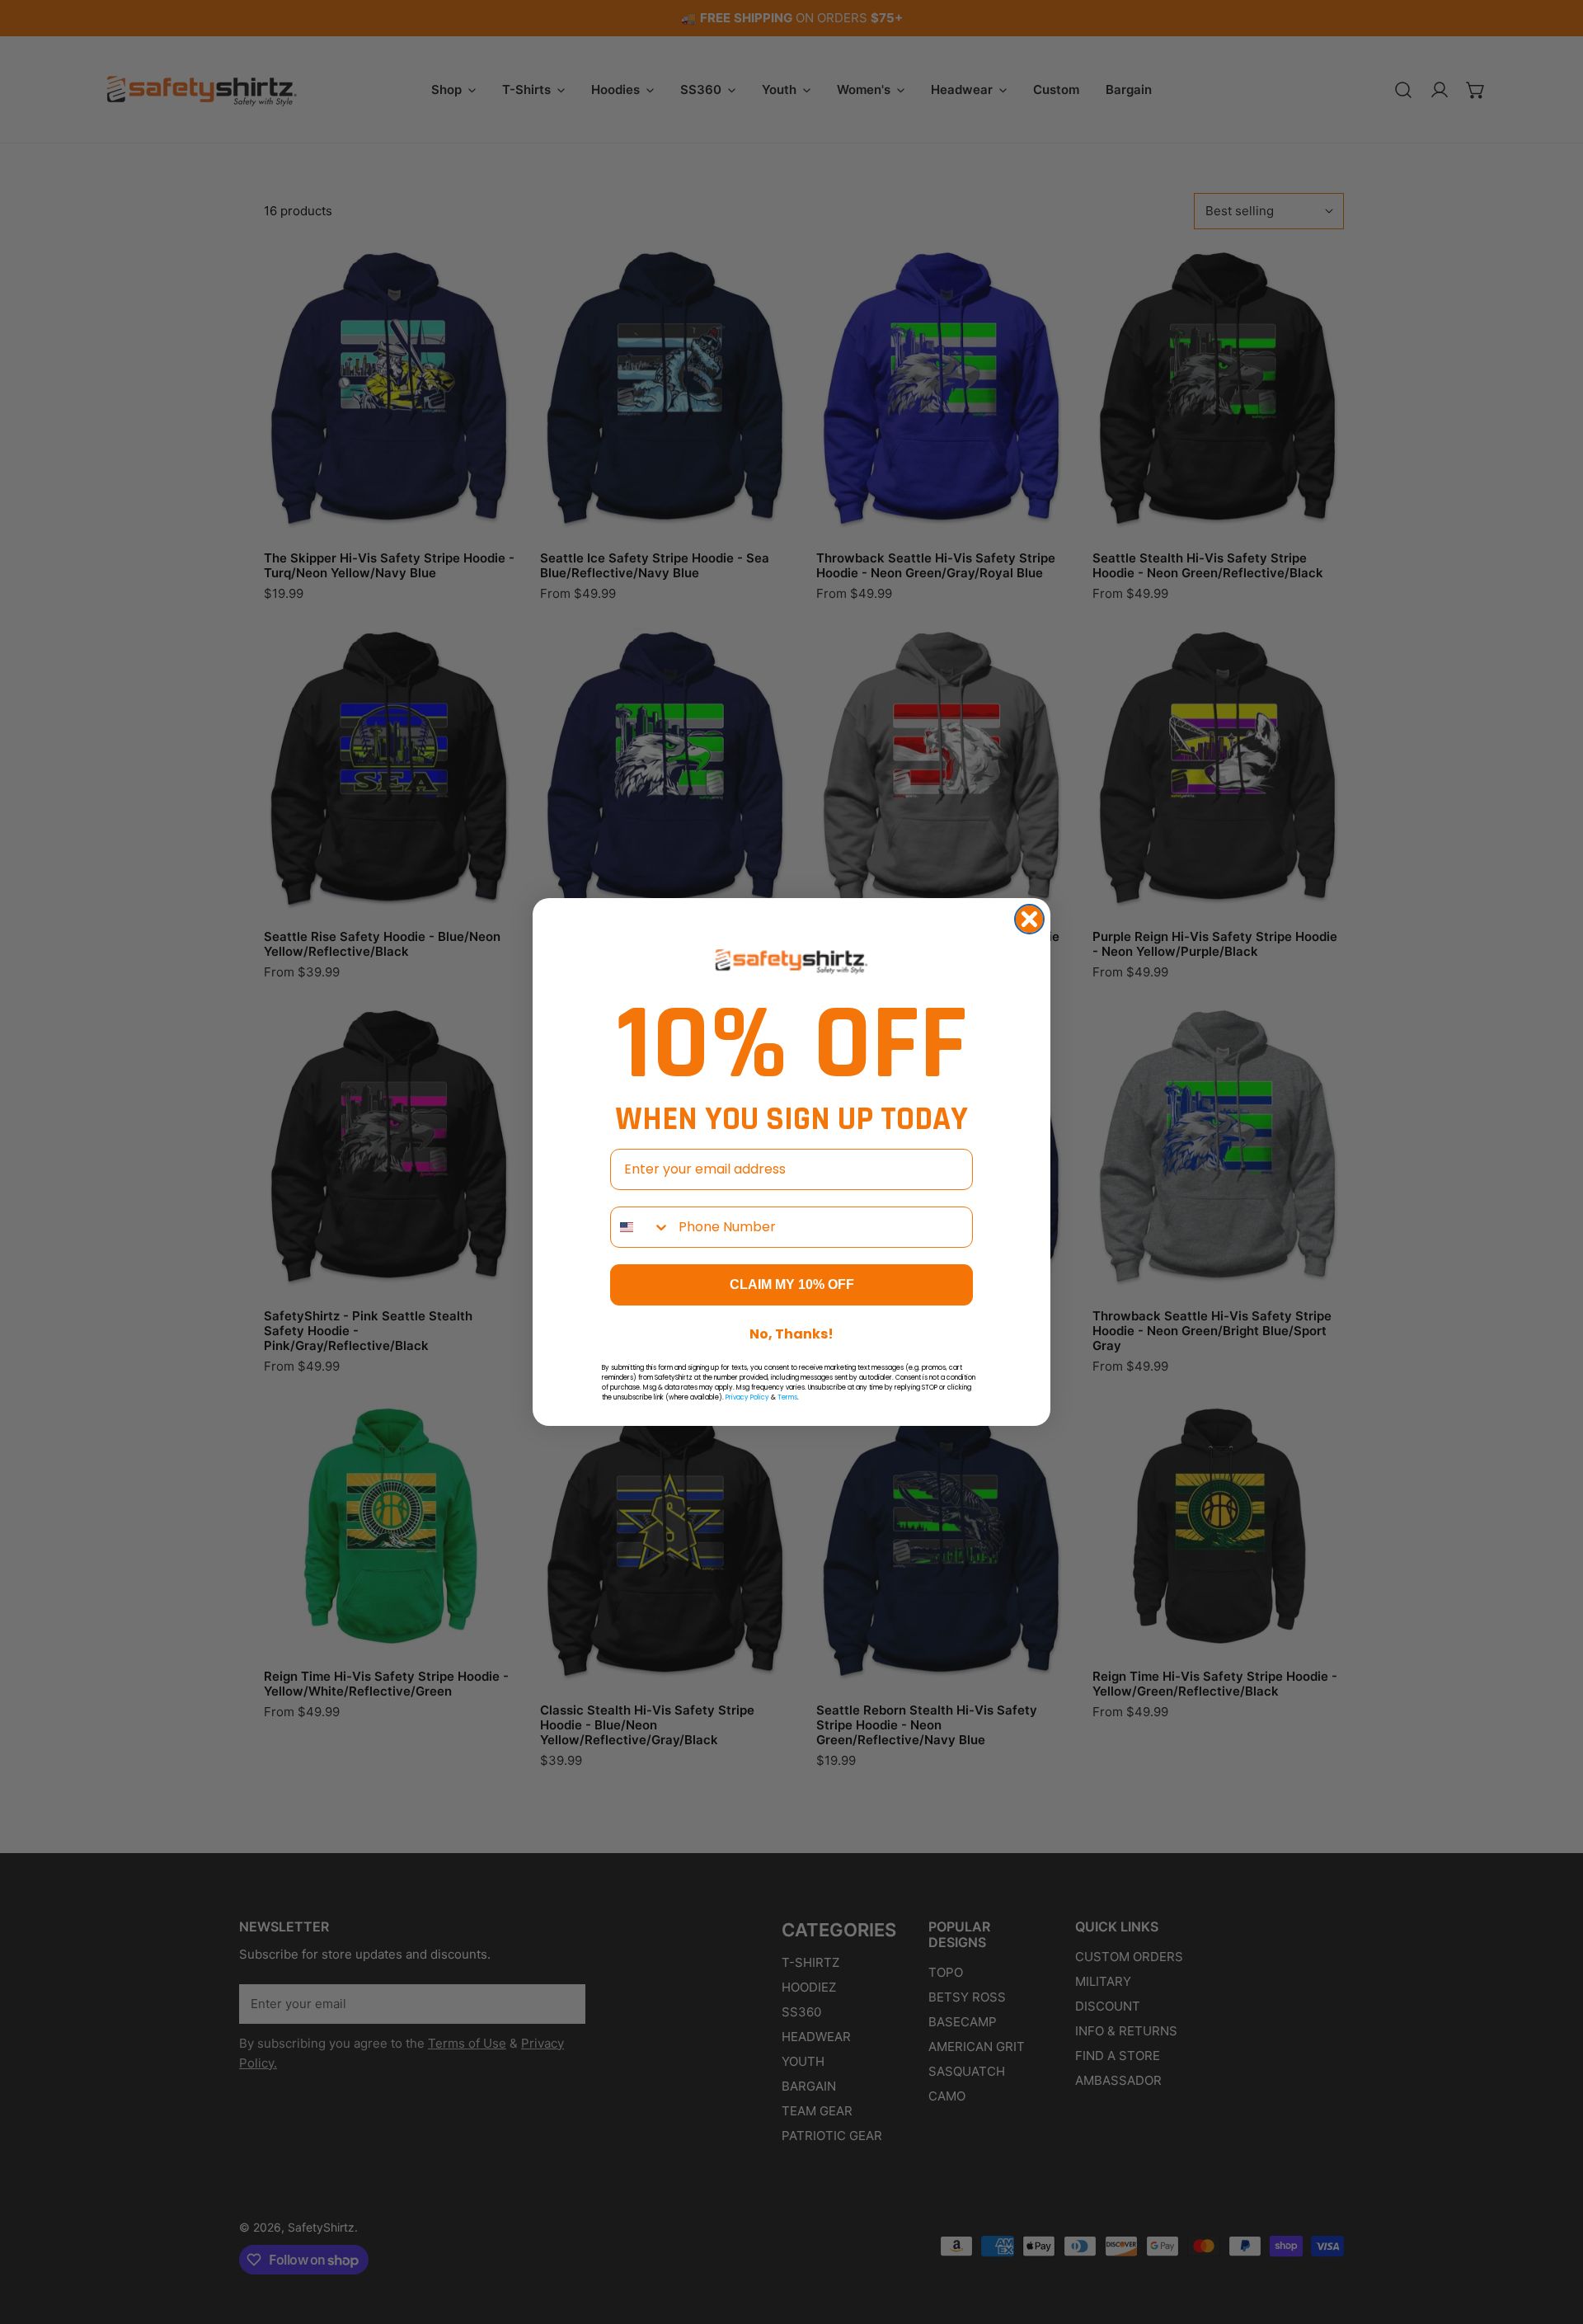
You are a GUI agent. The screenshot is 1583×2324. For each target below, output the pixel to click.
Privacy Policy (747, 1397)
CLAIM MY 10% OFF (792, 1284)
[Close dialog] (1029, 919)
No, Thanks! (791, 1334)
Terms (787, 1397)
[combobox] (641, 1227)
